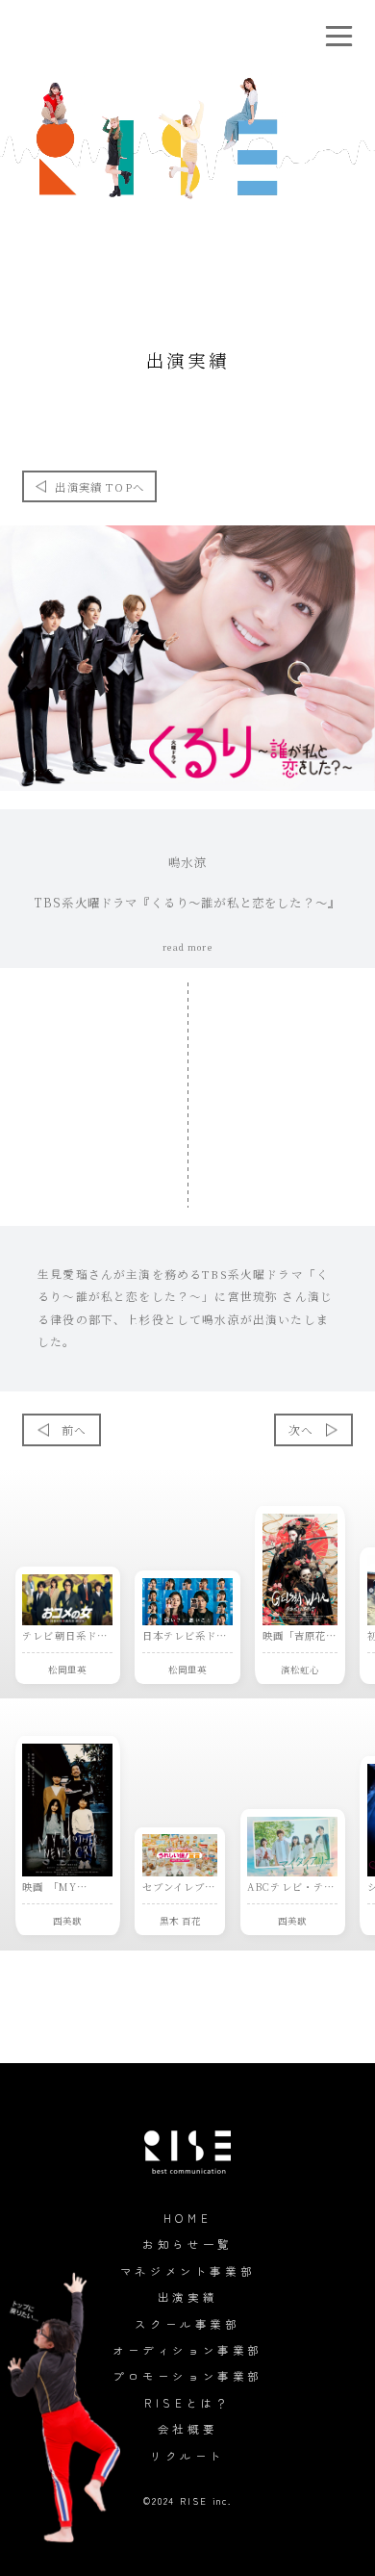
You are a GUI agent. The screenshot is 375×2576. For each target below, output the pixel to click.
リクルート (187, 2456)
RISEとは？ (187, 2403)
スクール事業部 (187, 2324)
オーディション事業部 (187, 2350)
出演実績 (187, 2297)
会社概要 (187, 2429)
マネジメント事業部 (187, 2271)
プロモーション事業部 (187, 2376)
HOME (187, 2218)
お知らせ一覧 (187, 2244)
